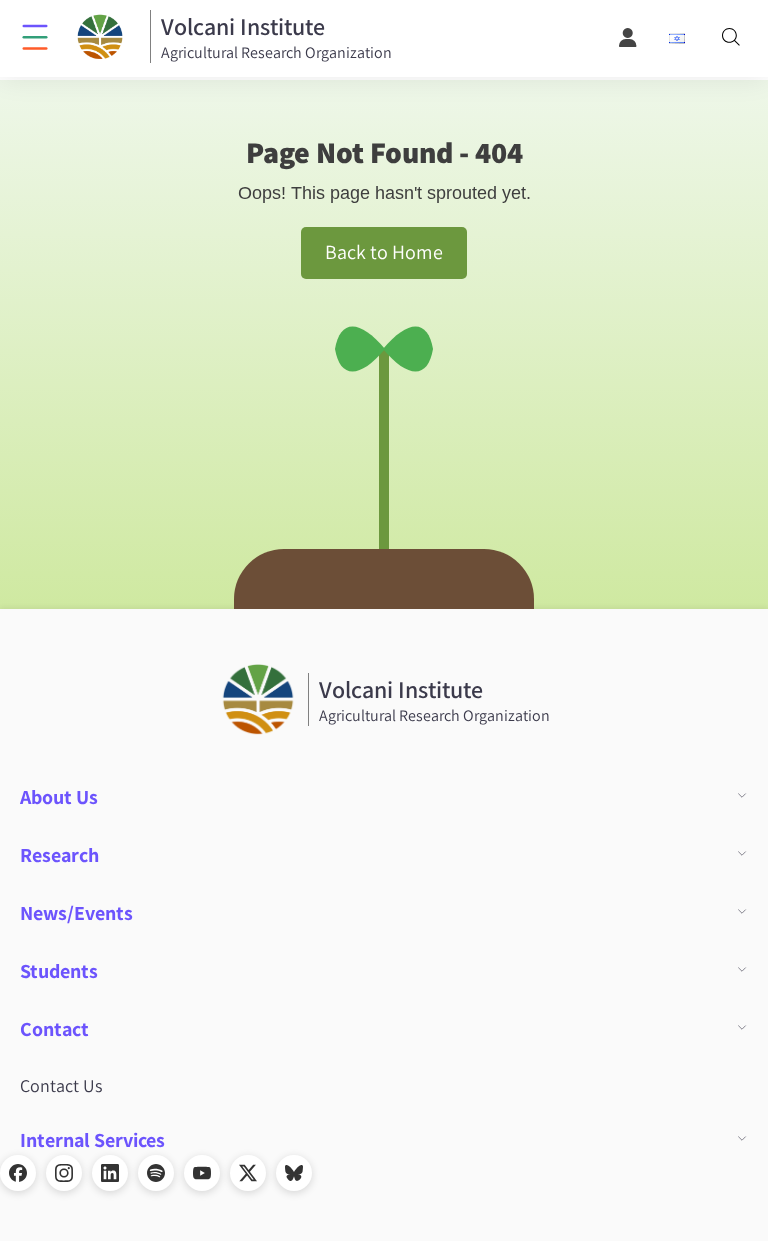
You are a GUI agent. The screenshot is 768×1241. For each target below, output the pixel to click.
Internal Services (92, 1140)
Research (59, 855)
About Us (59, 797)
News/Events (76, 913)
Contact (54, 1029)
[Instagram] (64, 1173)
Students (59, 971)
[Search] (731, 38)
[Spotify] (156, 1173)
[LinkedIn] (110, 1173)
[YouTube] (202, 1173)
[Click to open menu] (35, 36)
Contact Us (61, 1085)
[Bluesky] (294, 1173)
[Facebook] (18, 1173)
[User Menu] (629, 38)
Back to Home (384, 252)
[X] (248, 1173)
